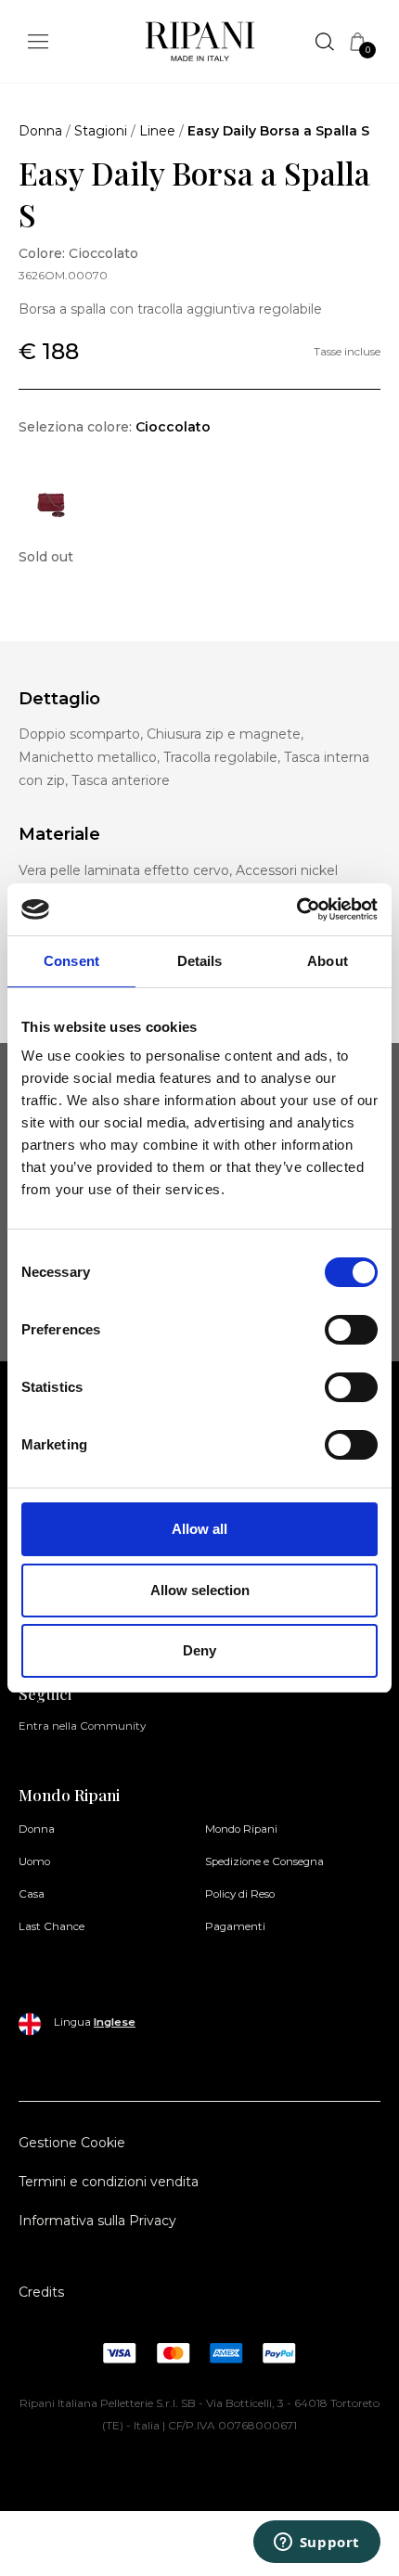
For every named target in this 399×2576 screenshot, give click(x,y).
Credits (41, 2292)
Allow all (199, 1529)
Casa (32, 1894)
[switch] (351, 1330)
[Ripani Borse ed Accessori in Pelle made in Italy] (200, 45)
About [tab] (328, 961)
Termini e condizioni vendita (109, 2182)
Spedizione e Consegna (264, 1861)
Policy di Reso (240, 1894)
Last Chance (51, 1926)
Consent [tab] (71, 961)
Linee (157, 131)
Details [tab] (200, 961)
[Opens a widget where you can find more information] (316, 2544)
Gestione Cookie (72, 2143)
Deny (199, 1650)
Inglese (115, 2022)
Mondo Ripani (241, 1829)
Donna (40, 131)
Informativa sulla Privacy (97, 2221)
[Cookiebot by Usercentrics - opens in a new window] (296, 909)
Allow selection (200, 1590)
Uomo (34, 1861)
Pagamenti (235, 1926)
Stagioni (101, 131)
